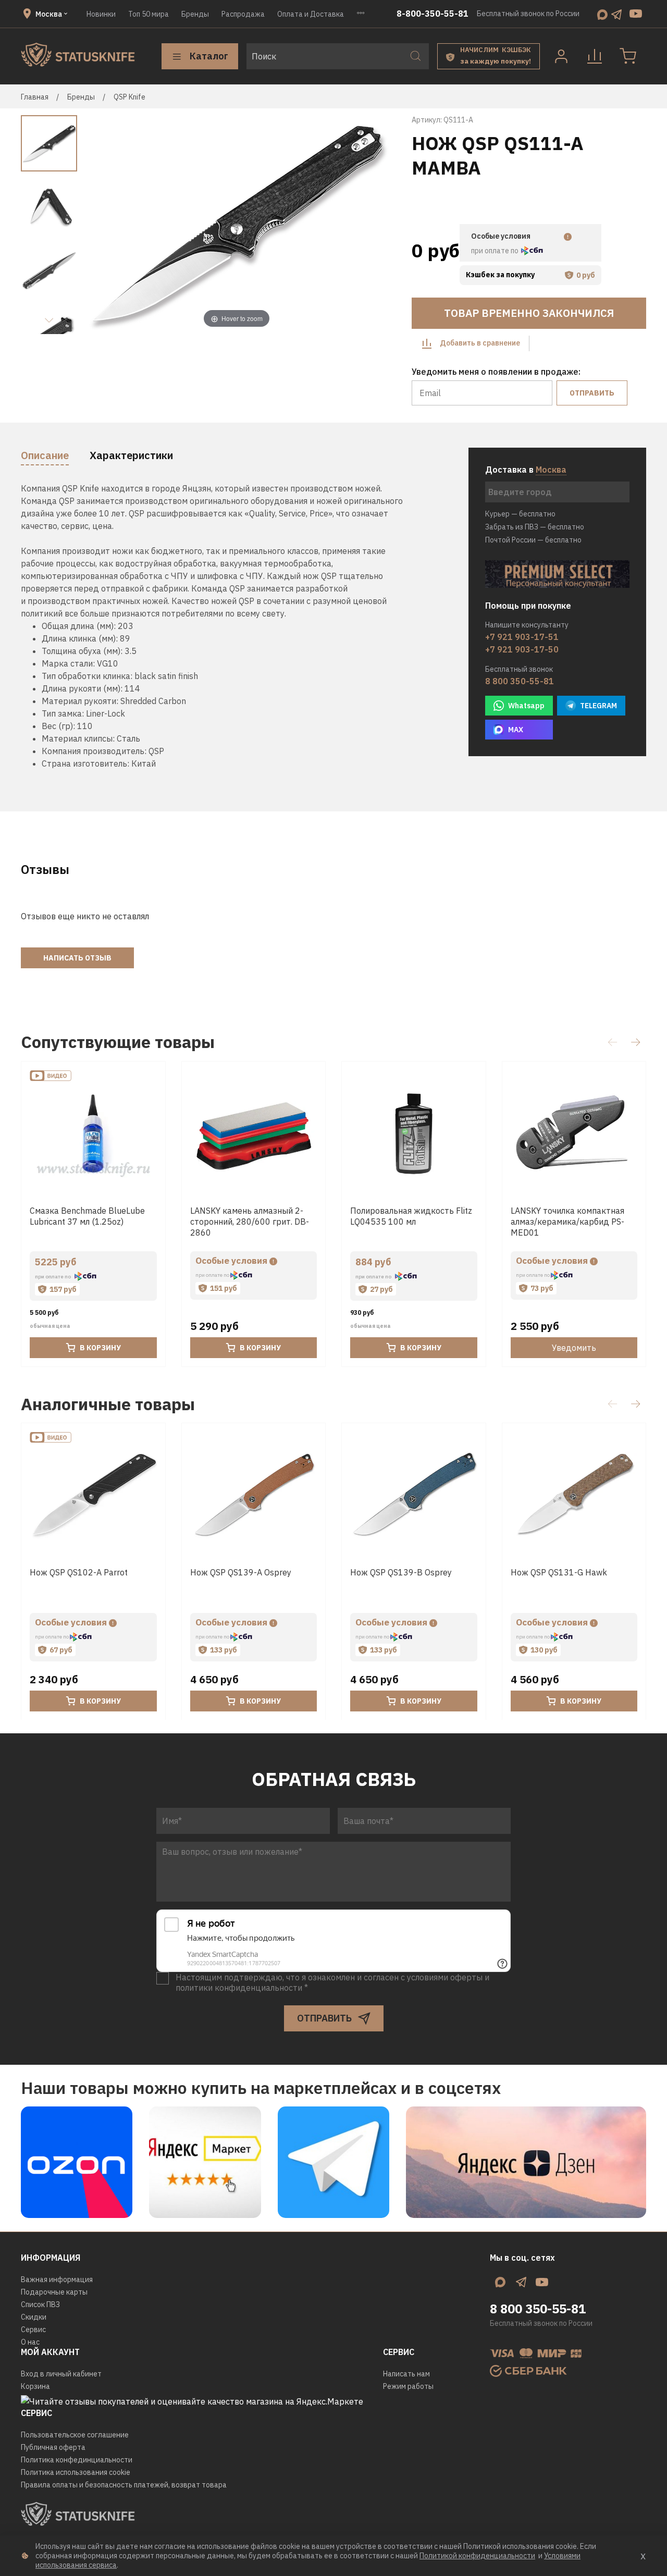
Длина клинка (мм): (80, 638)
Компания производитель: (94, 751)
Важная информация (57, 2279)
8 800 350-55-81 (520, 681)
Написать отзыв (77, 958)
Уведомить (574, 1348)
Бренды (195, 14)
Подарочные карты (54, 2292)
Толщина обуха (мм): (82, 651)
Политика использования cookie (76, 2472)
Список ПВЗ (40, 2304)
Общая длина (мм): (79, 626)
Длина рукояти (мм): (82, 688)
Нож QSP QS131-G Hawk (559, 1572)
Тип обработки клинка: (87, 676)
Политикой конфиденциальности (477, 2556)
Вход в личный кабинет (61, 2374)
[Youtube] (636, 14)
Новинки (101, 14)
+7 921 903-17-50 (522, 649)
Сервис (33, 2330)
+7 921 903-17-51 (522, 637)
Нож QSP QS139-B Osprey (401, 1572)
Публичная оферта (53, 2447)
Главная (35, 97)
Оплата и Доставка (311, 14)
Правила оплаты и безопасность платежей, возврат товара (124, 2485)
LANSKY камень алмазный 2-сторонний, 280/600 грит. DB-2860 (250, 1221)
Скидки (34, 2317)
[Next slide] (49, 321)
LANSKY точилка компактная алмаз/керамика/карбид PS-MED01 (567, 1221)
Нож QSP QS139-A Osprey (241, 1572)
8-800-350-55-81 (433, 14)
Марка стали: (68, 663)
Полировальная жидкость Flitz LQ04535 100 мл (411, 1216)
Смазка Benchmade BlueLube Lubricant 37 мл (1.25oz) (87, 1216)
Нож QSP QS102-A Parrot (79, 1572)
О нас (30, 2342)
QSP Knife (129, 97)
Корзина (35, 2386)
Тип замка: (63, 713)
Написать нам (406, 2374)
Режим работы (408, 2386)
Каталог (209, 56)
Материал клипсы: (78, 738)
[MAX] (602, 14)
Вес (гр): (58, 726)
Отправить (592, 393)
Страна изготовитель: (85, 763)
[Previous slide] (103, 225)
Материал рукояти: (80, 701)
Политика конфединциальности (77, 2460)
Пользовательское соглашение (75, 2435)
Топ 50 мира (149, 14)
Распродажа (243, 14)
